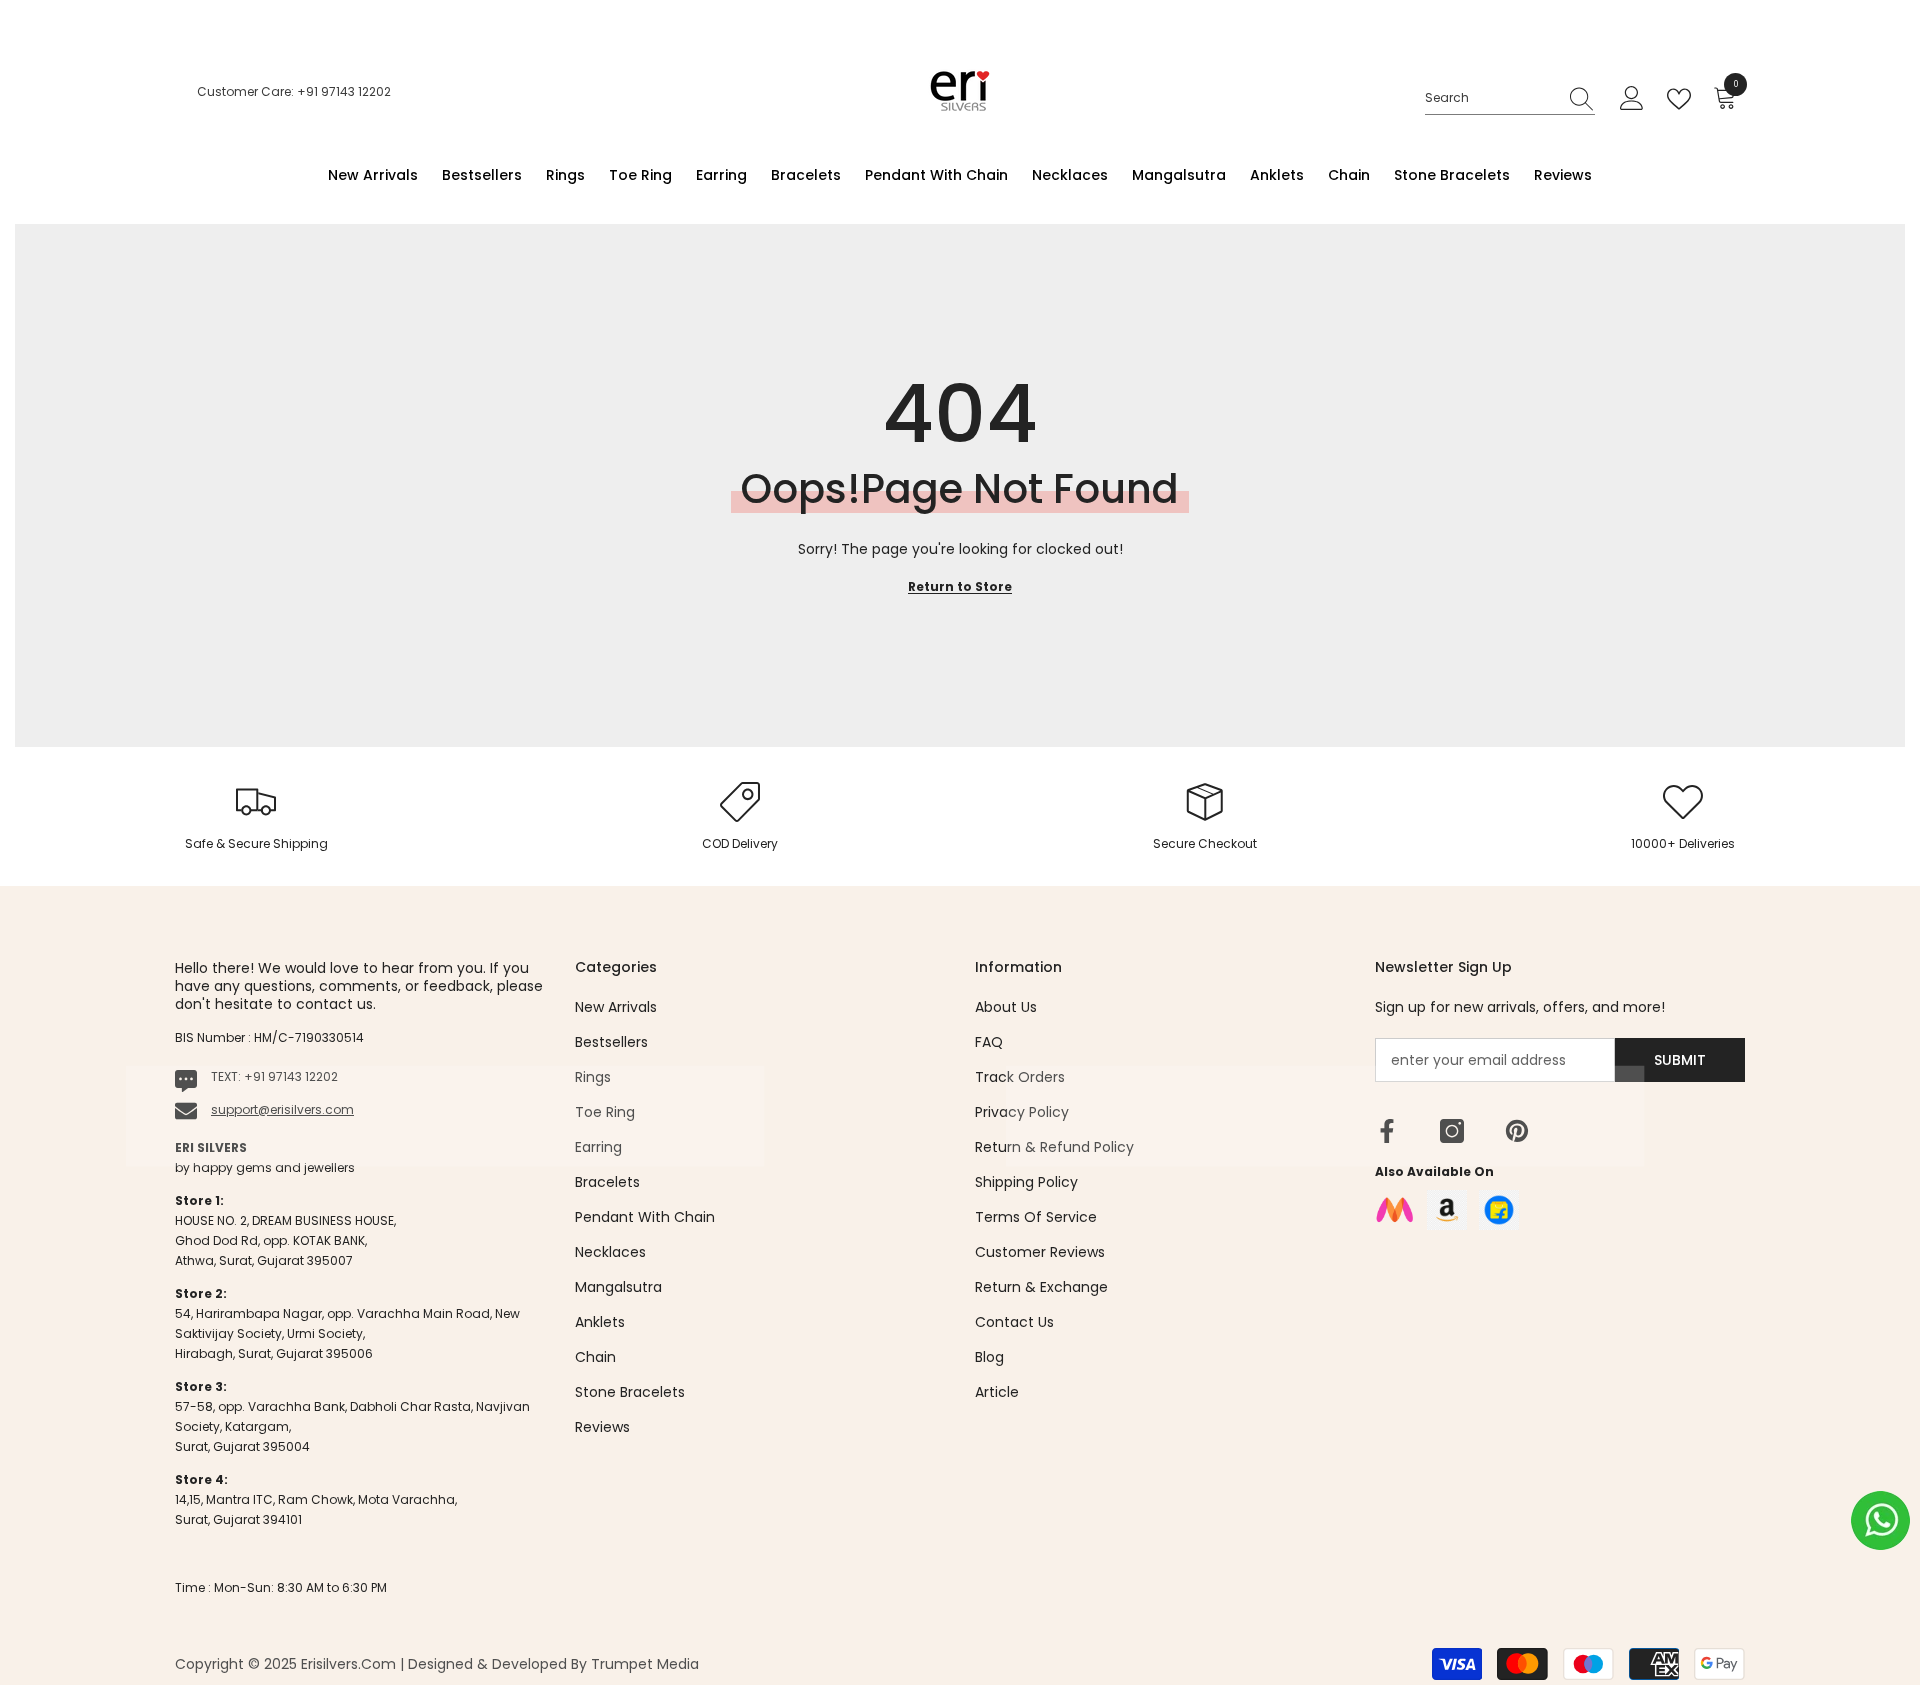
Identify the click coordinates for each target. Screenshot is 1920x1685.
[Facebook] (1387, 1131)
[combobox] (1491, 98)
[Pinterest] (1517, 1131)
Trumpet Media (645, 1664)
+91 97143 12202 (291, 1076)
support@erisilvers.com (282, 1109)
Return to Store (960, 586)
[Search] (1510, 98)
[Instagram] (1452, 1131)
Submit (1680, 1060)
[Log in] (1632, 99)
